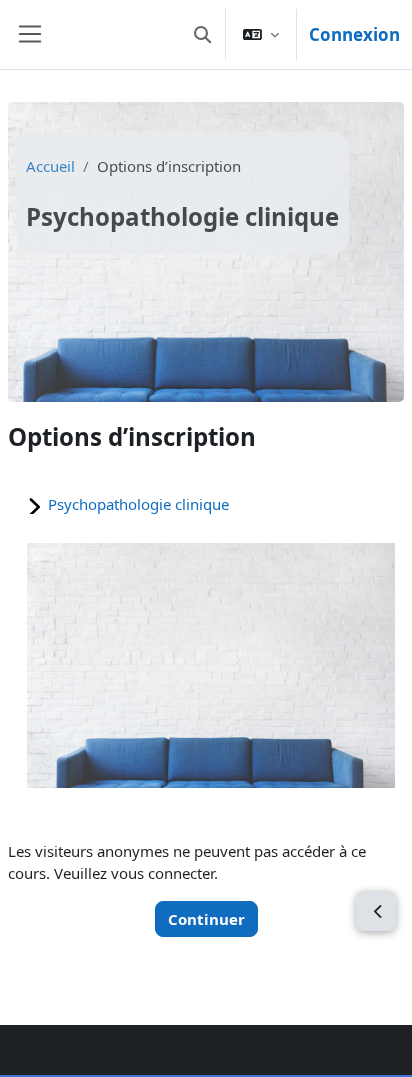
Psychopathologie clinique (138, 504)
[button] (202, 34)
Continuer (206, 919)
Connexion (354, 34)
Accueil (50, 166)
